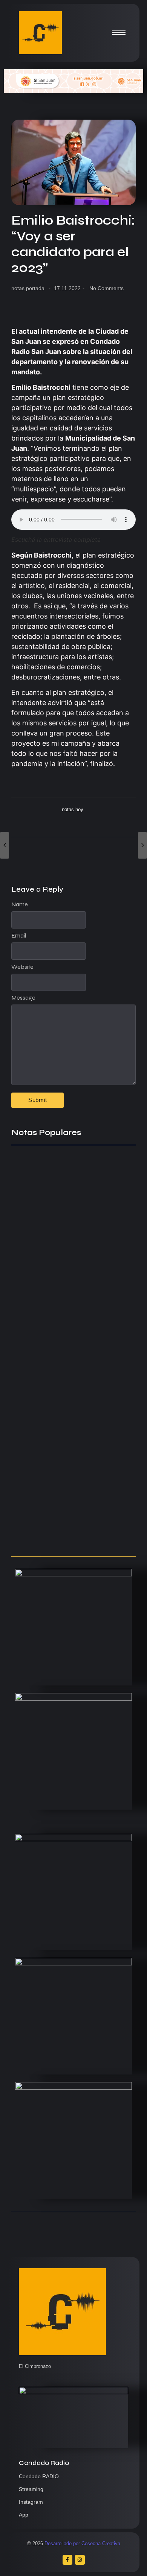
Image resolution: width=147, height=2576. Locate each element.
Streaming (31, 2489)
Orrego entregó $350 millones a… (68, 1436)
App (24, 2515)
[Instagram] (80, 2560)
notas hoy (73, 809)
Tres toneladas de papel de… (60, 1535)
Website (22, 967)
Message (23, 998)
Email (19, 936)
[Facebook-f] (67, 2560)
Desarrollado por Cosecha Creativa (82, 2543)
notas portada (28, 288)
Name (20, 904)
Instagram (31, 2502)
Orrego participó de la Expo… (61, 1288)
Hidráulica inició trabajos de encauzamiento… (59, 1490)
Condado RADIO (39, 2476)
